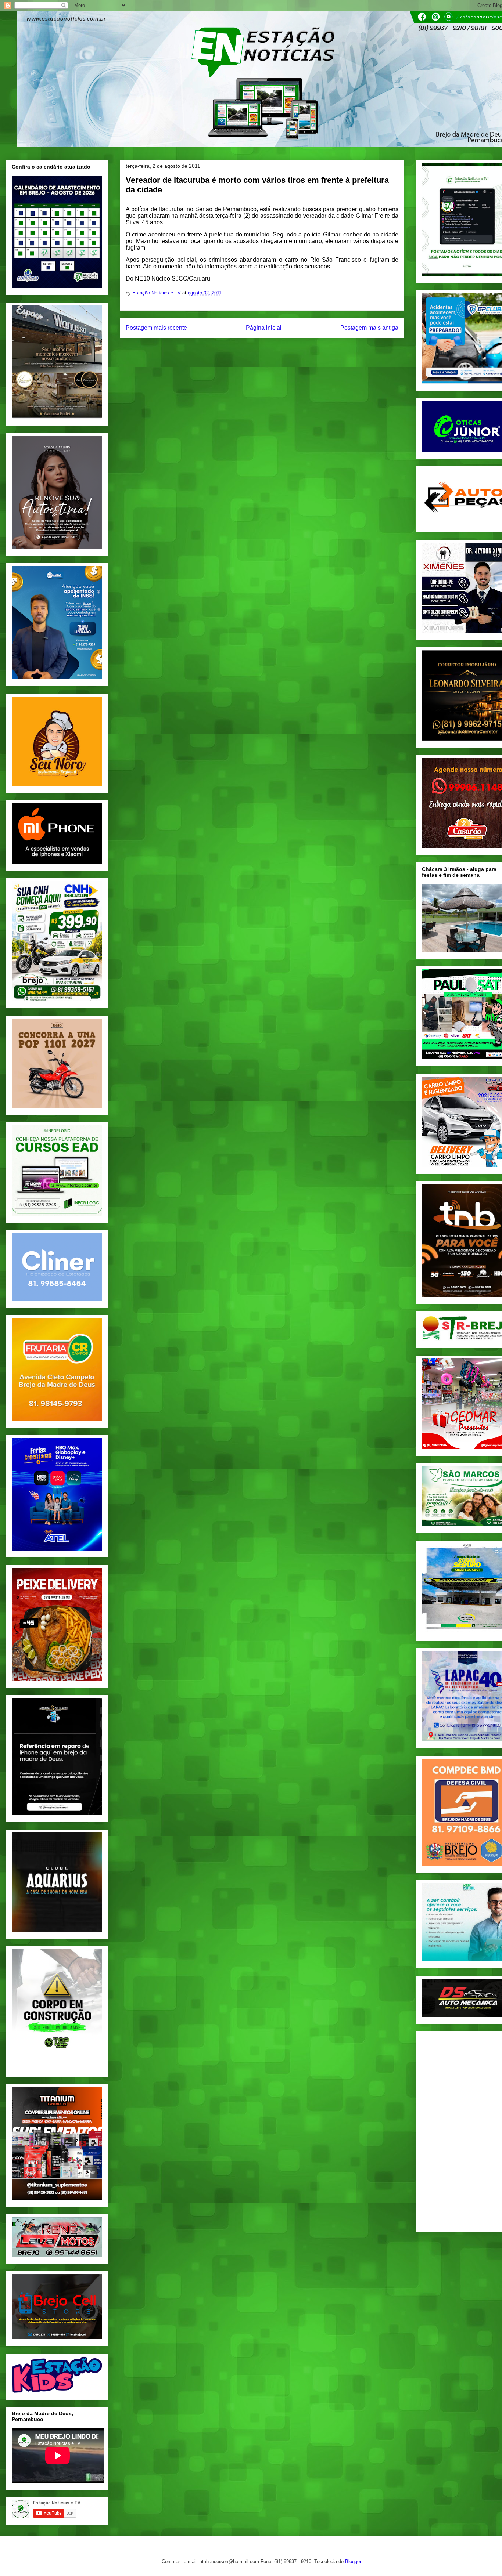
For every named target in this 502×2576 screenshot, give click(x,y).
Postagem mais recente (156, 328)
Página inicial (264, 328)
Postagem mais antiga (369, 328)
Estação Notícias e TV (157, 293)
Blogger (353, 2561)
